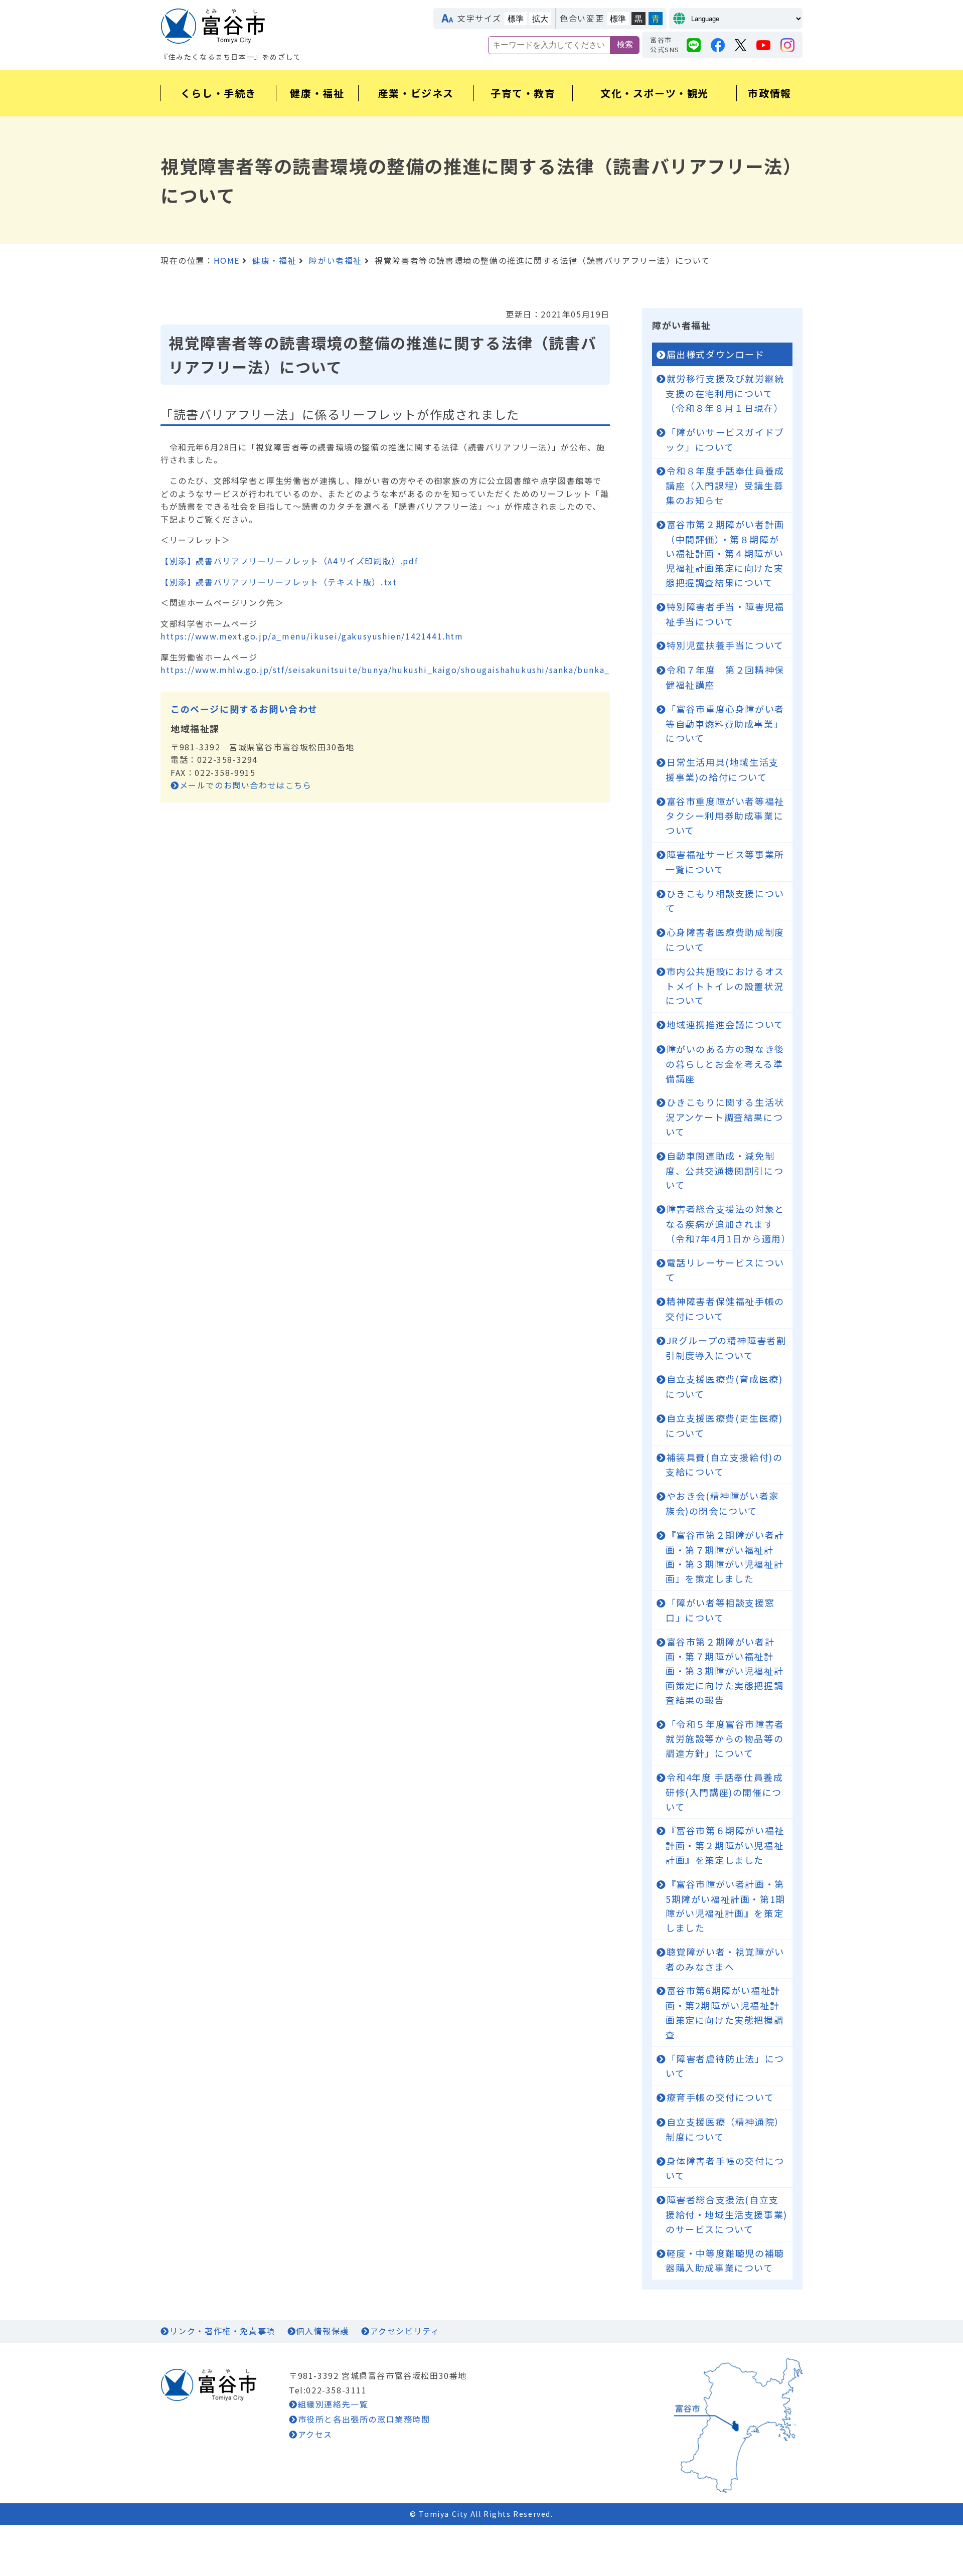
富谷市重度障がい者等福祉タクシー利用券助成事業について (725, 816)
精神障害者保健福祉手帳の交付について (725, 1309)
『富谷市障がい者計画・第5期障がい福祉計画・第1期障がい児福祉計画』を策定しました (726, 1906)
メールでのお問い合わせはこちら (246, 785)
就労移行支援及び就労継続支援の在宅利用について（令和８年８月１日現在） (725, 393)
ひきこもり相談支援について (725, 901)
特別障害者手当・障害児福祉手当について (725, 614)
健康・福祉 (274, 260)
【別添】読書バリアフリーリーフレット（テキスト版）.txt (279, 582)
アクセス (315, 2434)
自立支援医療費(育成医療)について (724, 1386)
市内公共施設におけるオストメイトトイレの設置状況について (725, 986)
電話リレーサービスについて (725, 1270)
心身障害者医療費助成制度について (725, 939)
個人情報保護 (323, 2331)
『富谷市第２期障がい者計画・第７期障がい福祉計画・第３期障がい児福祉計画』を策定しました (725, 1557)
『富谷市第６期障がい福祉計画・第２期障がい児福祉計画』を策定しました (725, 1845)
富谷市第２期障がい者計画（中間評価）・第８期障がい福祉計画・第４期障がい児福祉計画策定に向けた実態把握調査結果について (725, 553)
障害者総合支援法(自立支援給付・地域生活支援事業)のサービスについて (727, 2214)
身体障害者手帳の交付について (725, 2168)
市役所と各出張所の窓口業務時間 (364, 2419)
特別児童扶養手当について (725, 645)
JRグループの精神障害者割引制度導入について (726, 1348)
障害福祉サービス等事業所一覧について (725, 862)
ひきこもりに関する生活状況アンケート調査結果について (725, 1117)
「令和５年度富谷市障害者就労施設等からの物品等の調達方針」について (725, 1739)
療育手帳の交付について (720, 2097)
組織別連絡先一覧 (333, 2404)
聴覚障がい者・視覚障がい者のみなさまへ (725, 1959)
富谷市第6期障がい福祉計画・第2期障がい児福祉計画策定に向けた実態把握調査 (725, 2012)
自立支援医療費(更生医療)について (724, 1425)
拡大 (540, 19)
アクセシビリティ (405, 2331)
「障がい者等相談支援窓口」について (720, 1610)
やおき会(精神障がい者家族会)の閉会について (722, 1503)
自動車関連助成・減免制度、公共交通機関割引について (725, 1170)
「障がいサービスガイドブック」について (725, 439)
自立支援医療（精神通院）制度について (725, 2129)
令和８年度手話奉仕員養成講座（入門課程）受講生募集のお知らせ (725, 485)
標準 (516, 19)
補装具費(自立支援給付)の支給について (724, 1465)
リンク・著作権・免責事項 (222, 2331)
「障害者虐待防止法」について (725, 2066)
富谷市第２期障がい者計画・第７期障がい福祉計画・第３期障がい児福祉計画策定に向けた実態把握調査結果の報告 (725, 1671)
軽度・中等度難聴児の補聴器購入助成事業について (725, 2261)
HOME (227, 260)
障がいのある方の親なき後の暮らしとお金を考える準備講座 (725, 1064)
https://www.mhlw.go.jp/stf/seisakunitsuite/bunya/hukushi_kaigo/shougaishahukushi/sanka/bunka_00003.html (411, 670)
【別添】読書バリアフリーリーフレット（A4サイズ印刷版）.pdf (289, 561)
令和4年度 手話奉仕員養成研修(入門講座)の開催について (724, 1792)
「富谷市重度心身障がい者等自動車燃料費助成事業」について (725, 723)
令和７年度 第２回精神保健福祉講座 (725, 677)
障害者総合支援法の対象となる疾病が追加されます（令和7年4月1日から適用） (728, 1224)
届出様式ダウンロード (716, 354)
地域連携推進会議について (725, 1024)
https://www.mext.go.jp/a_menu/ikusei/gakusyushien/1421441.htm (312, 636)
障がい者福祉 (336, 260)
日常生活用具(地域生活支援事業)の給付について (722, 769)
